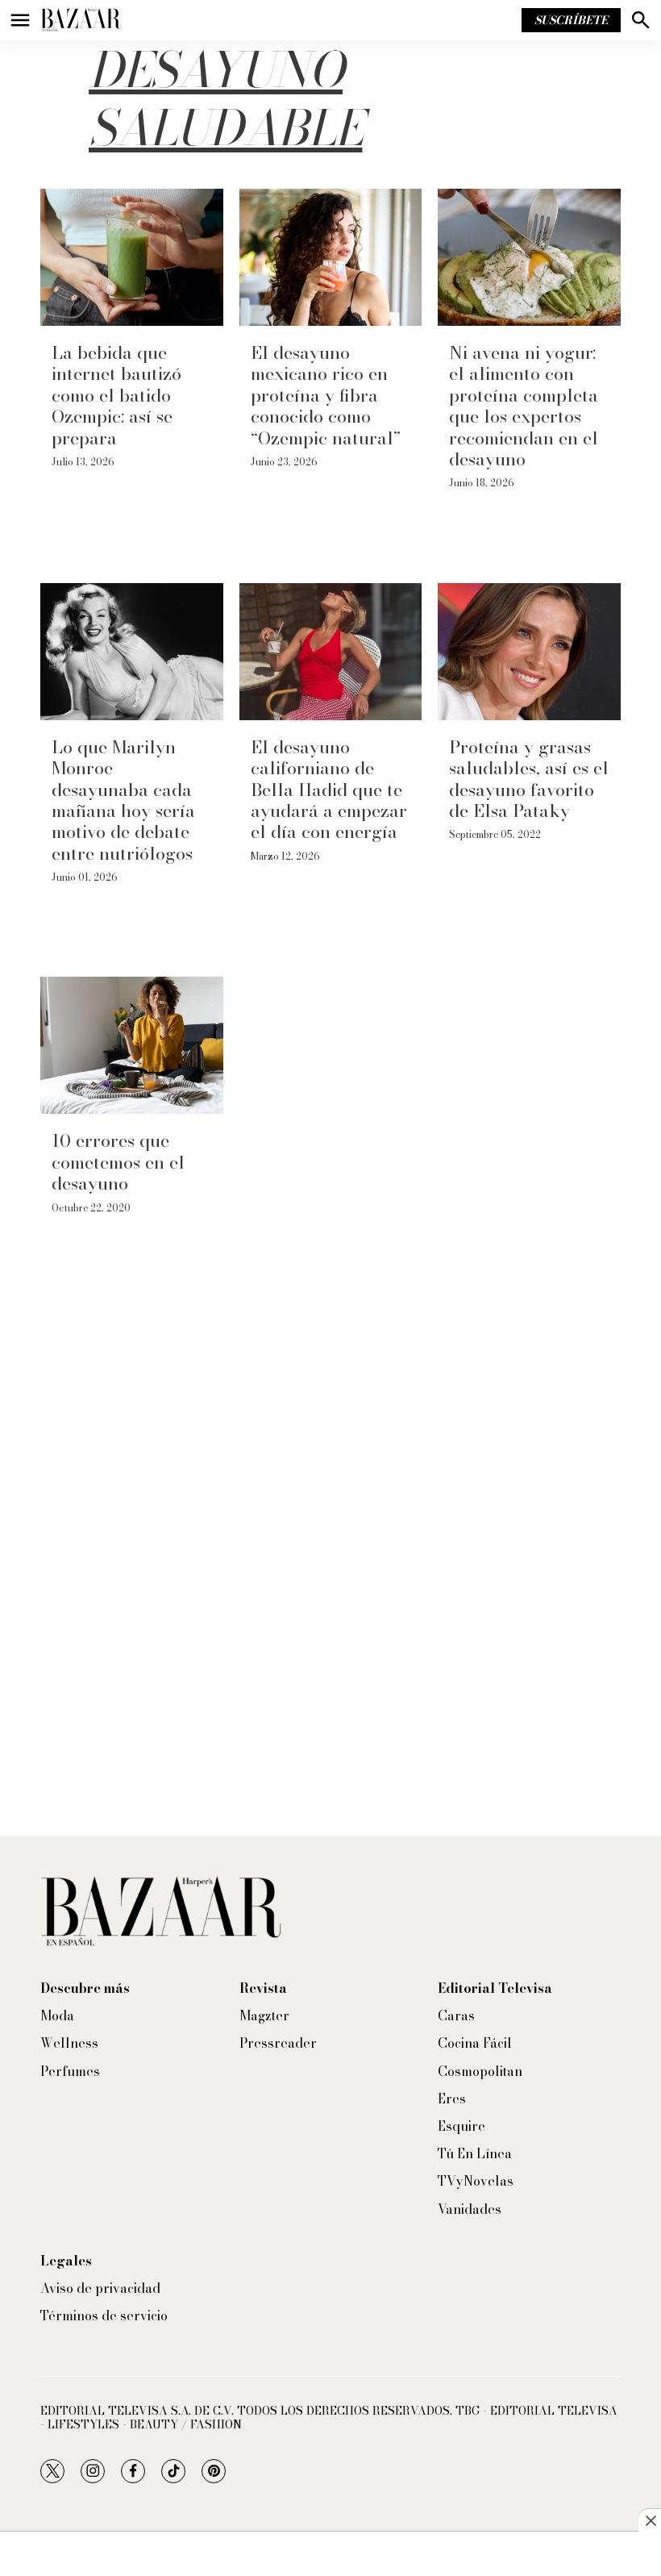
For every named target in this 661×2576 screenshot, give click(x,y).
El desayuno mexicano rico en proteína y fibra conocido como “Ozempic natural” (326, 395)
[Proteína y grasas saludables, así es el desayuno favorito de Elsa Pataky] (529, 652)
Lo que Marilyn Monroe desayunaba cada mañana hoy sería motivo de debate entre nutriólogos (123, 800)
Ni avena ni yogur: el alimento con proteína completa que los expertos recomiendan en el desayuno (524, 406)
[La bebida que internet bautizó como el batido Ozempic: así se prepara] (132, 257)
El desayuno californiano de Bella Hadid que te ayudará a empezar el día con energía (329, 790)
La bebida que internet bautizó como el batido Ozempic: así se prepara (116, 395)
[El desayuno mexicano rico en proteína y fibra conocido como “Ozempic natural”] (331, 257)
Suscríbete (571, 20)
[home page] (81, 20)
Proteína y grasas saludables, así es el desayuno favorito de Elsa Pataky (529, 779)
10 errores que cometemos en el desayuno (118, 1162)
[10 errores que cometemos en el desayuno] (132, 1045)
